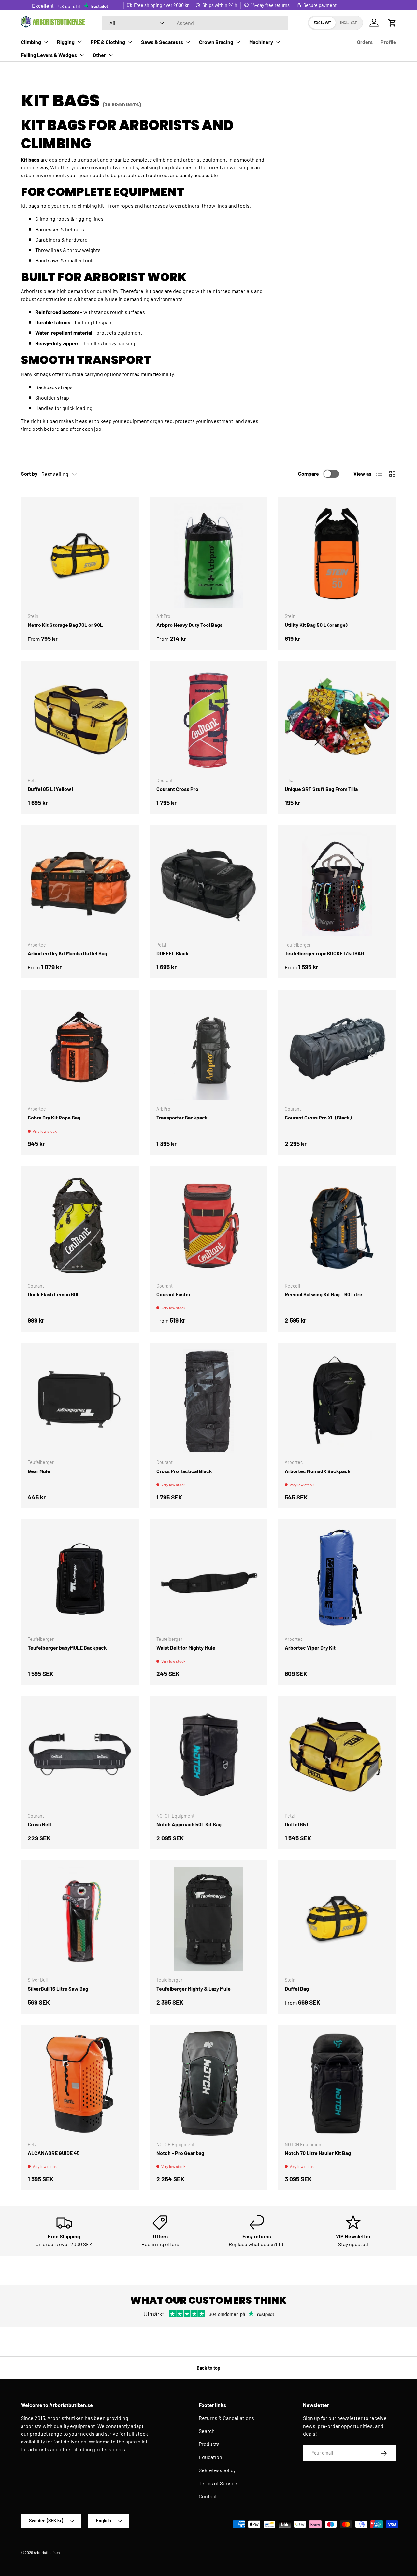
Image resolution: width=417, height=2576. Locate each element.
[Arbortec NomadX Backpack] (337, 1402)
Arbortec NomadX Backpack (318, 1471)
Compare (309, 474)
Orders (365, 42)
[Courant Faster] (209, 1225)
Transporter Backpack (182, 1117)
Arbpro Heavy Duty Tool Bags (189, 625)
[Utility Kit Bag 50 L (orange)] (337, 555)
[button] (392, 23)
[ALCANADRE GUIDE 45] (80, 2083)
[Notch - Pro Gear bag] (209, 2083)
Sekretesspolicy (217, 2470)
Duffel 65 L (297, 1824)
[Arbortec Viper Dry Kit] (337, 1578)
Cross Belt (40, 1824)
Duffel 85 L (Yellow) (50, 789)
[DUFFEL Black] (209, 884)
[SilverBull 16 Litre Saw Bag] (80, 1919)
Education (210, 2457)
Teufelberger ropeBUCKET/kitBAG (324, 953)
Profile (388, 42)
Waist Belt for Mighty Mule (186, 1647)
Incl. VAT (348, 23)
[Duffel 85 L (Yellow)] (80, 719)
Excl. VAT (323, 23)
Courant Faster (173, 1294)
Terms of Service (218, 2483)
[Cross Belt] (80, 1755)
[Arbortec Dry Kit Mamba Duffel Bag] (80, 884)
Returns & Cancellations (226, 2418)
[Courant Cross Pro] (209, 719)
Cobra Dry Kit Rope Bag (54, 1117)
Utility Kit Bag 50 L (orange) (316, 625)
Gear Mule (39, 1471)
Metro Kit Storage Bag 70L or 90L (65, 625)
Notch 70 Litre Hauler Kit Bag (318, 2153)
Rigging (66, 42)
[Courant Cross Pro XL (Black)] (337, 1048)
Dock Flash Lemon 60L (54, 1294)
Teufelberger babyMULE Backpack (67, 1647)
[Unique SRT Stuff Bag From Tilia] (337, 719)
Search (207, 2431)
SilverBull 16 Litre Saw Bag (58, 1988)
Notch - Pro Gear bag (180, 2153)
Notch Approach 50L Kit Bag (189, 1824)
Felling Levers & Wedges (49, 55)
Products (209, 2444)
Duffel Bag (297, 1988)
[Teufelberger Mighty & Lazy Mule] (209, 1919)
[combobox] (195, 23)
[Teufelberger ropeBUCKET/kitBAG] (337, 884)
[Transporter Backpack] (209, 1048)
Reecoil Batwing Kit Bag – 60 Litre (324, 1294)
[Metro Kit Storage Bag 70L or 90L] (80, 555)
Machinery (261, 42)
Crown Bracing (216, 42)
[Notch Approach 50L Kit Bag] (209, 1755)
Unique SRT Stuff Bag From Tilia (321, 789)
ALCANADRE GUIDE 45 (54, 2153)
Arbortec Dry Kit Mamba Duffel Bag (67, 953)
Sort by (29, 474)
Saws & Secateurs (162, 42)
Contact (208, 2496)
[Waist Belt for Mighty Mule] (209, 1578)
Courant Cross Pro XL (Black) (318, 1117)
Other (99, 55)
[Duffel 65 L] (337, 1755)
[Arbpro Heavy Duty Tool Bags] (209, 555)
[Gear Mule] (80, 1402)
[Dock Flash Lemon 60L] (80, 1225)
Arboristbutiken (47, 2552)
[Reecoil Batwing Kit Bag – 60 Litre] (337, 1225)
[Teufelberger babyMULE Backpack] (80, 1578)
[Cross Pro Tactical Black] (209, 1402)
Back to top (208, 2368)
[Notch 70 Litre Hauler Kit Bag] (337, 2083)
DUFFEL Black (173, 953)
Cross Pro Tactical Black (184, 1471)
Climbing (31, 42)
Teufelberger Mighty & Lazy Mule (194, 1988)
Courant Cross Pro (177, 789)
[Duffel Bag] (337, 1919)
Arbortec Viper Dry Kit (310, 1647)
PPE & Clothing (108, 42)
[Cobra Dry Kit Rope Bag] (80, 1048)
